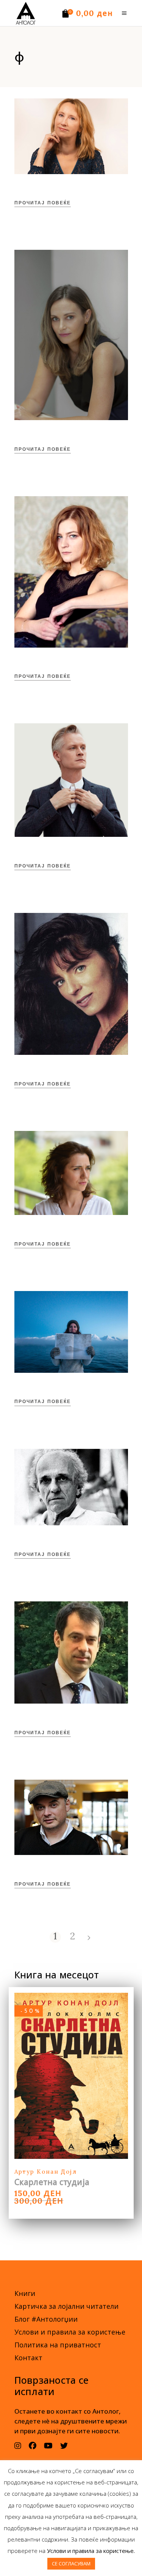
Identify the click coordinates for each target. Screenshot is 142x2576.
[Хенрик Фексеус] (71, 780)
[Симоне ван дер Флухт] (71, 136)
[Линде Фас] (71, 1332)
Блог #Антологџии (46, 2319)
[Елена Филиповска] (71, 1173)
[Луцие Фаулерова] (71, 572)
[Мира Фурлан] (71, 984)
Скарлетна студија (52, 2182)
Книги (25, 2293)
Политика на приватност (58, 2345)
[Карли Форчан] (71, 335)
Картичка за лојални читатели (66, 2306)
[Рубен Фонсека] (71, 1487)
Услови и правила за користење (70, 2332)
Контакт (28, 2358)
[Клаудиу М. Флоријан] (71, 1652)
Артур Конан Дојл (46, 2172)
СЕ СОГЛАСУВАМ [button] (71, 2564)
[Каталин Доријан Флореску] (71, 1817)
